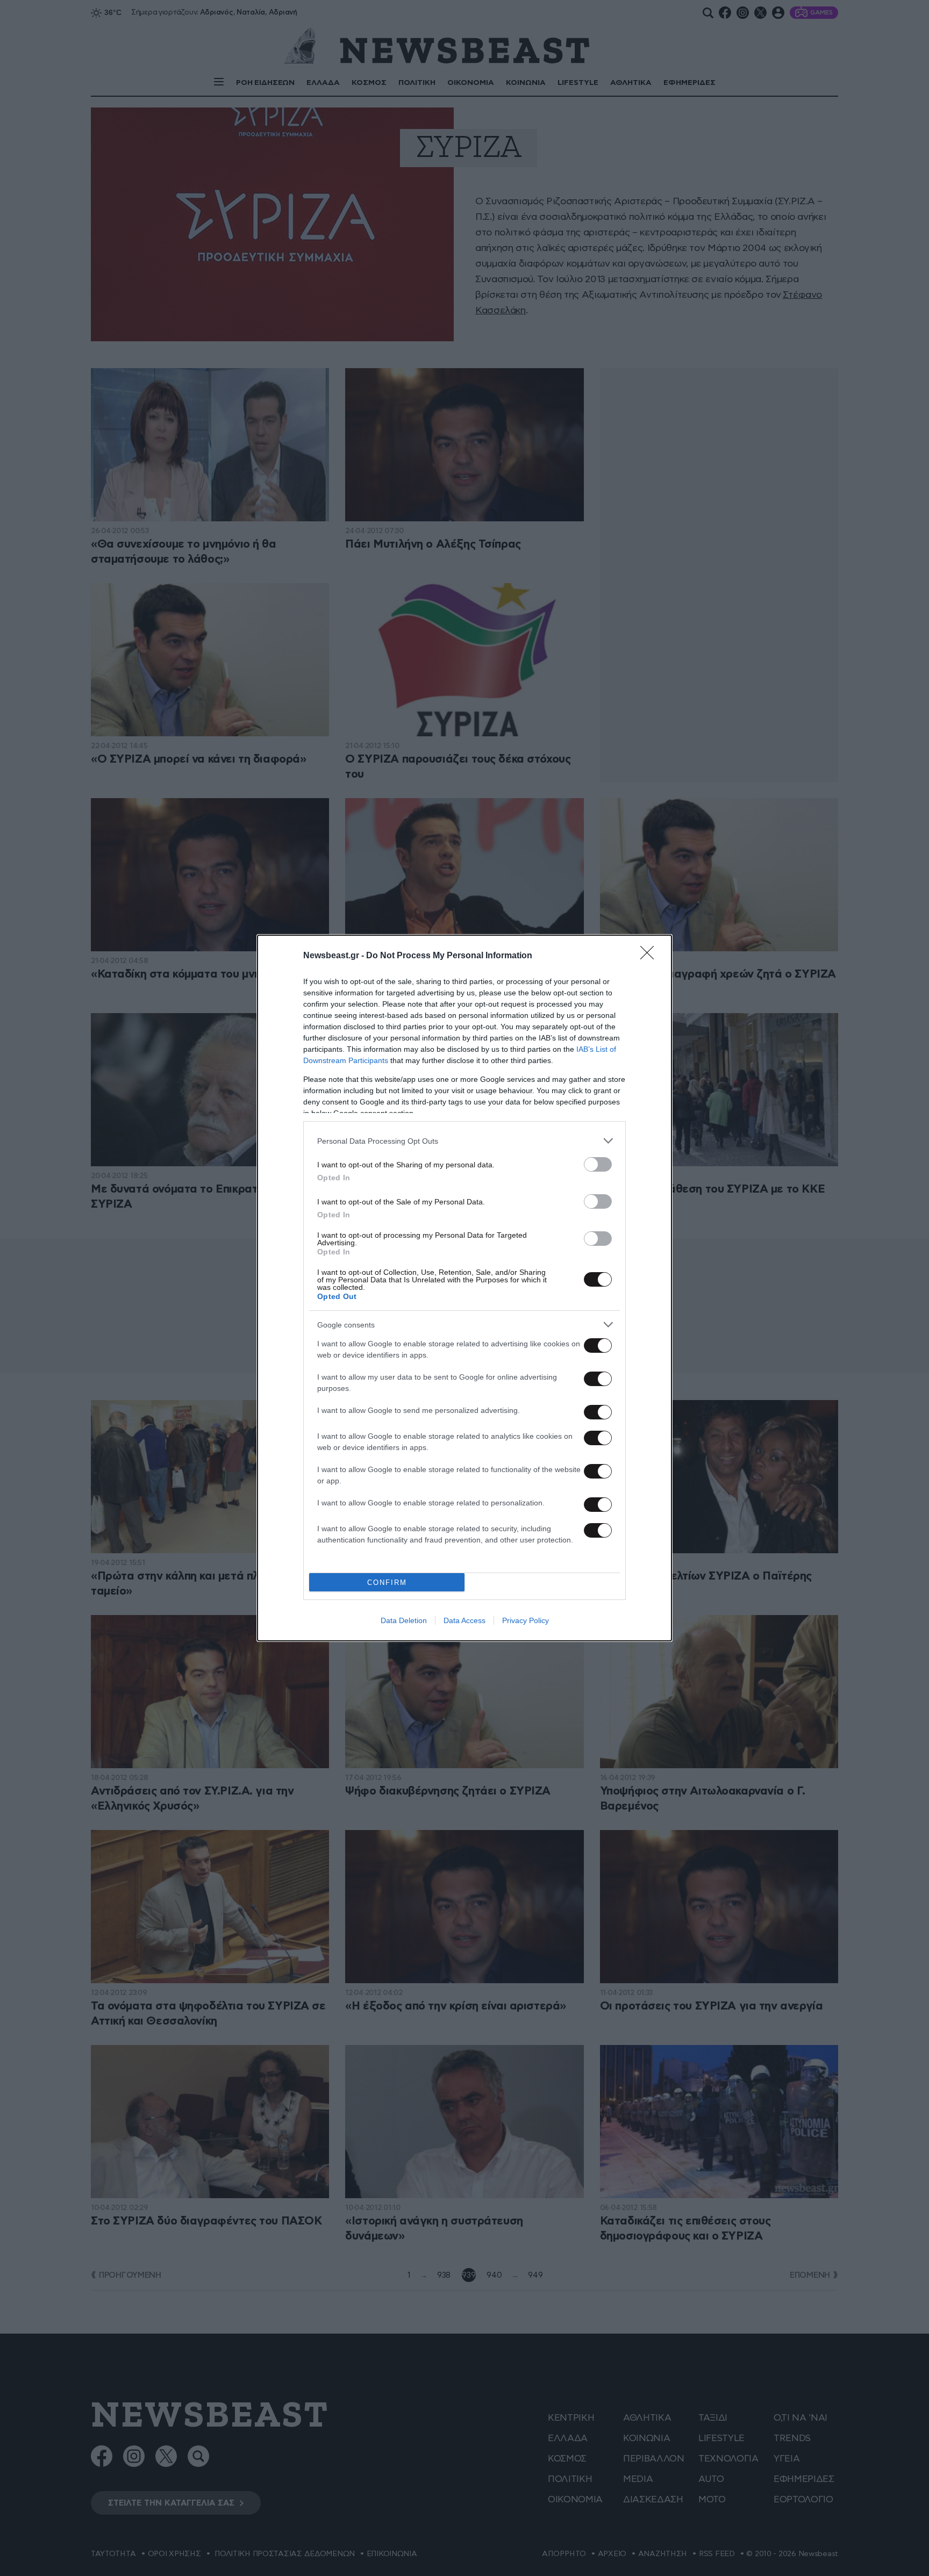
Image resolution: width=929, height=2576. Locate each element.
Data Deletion (404, 1620)
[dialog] (464, 1288)
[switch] (598, 1164)
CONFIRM (387, 1583)
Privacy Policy (526, 1620)
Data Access (464, 1620)
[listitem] (464, 1141)
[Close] (651, 956)
